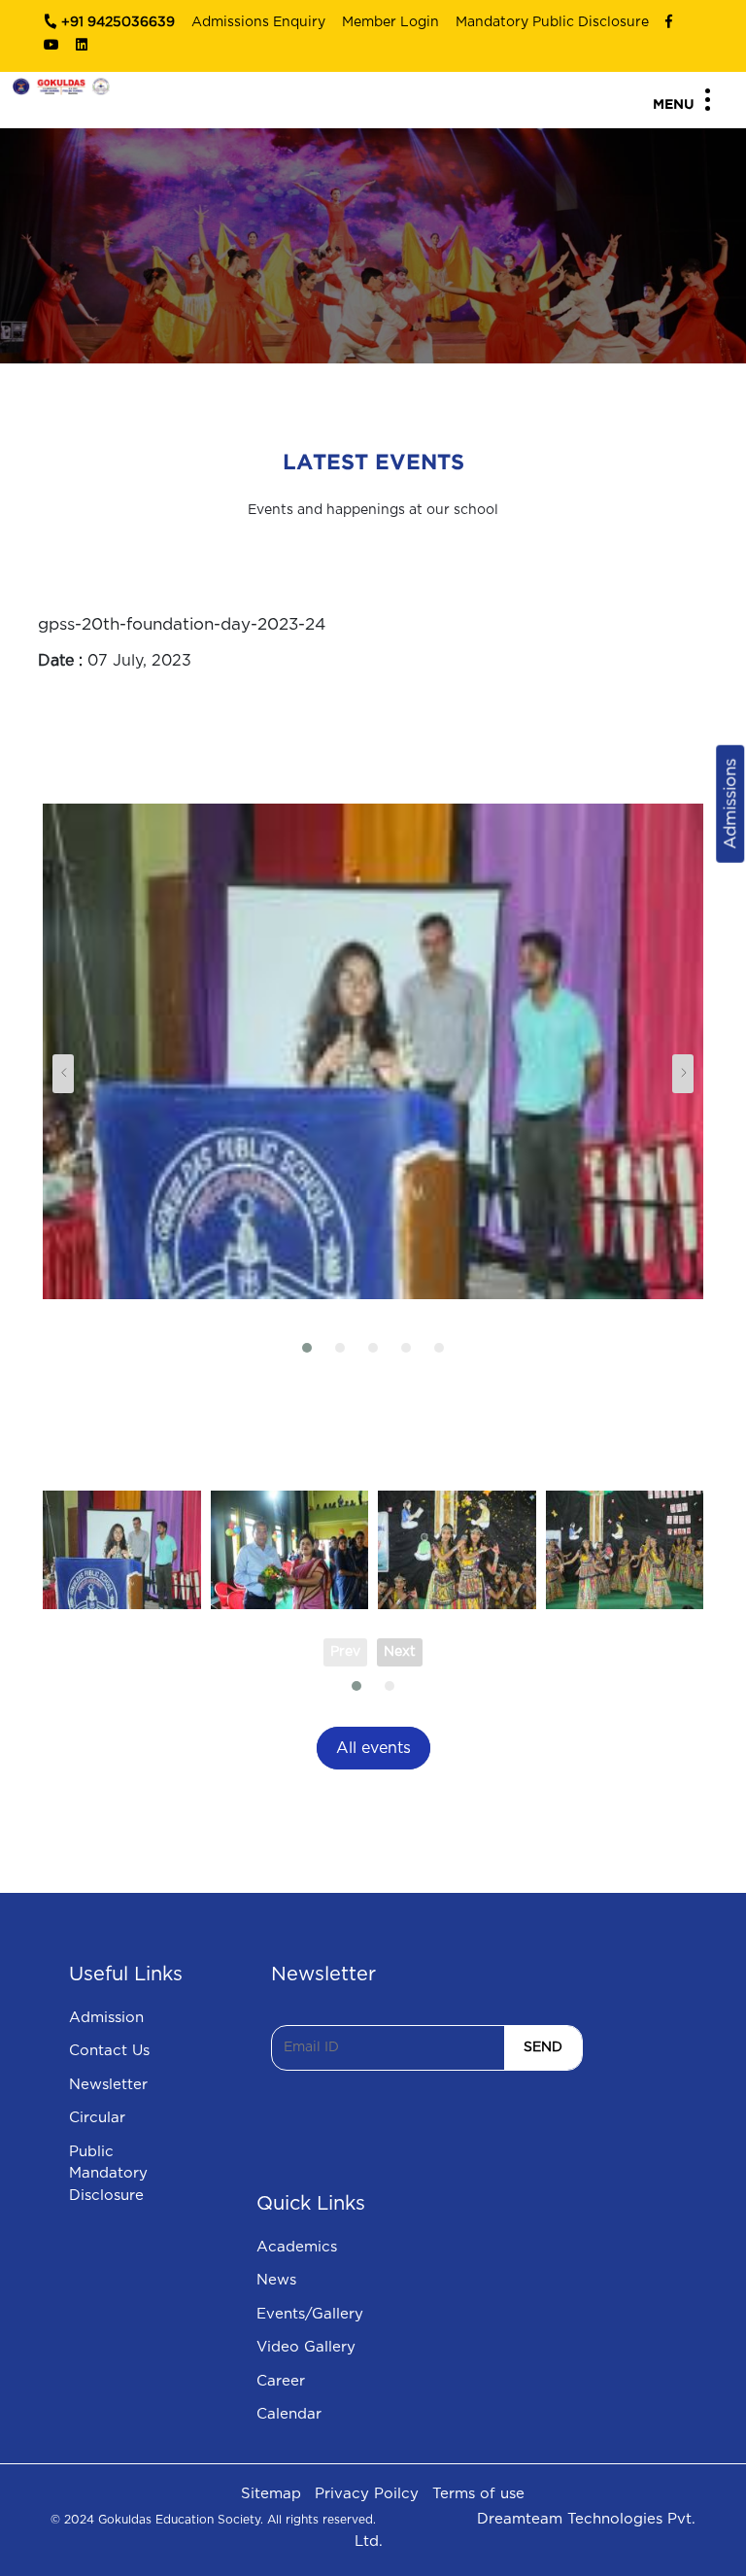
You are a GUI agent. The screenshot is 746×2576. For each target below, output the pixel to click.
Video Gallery (306, 2347)
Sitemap (271, 2494)
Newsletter (108, 2085)
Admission (106, 2018)
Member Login (390, 22)
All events (373, 1748)
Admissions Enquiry (258, 22)
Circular (97, 2118)
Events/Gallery (310, 2314)
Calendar (289, 2414)
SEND (543, 2047)
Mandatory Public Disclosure (552, 22)
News (276, 2280)
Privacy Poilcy (367, 2494)
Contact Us (109, 2051)
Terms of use (478, 2494)
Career (281, 2381)
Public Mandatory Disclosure (108, 2174)
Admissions (730, 804)
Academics (297, 2247)
